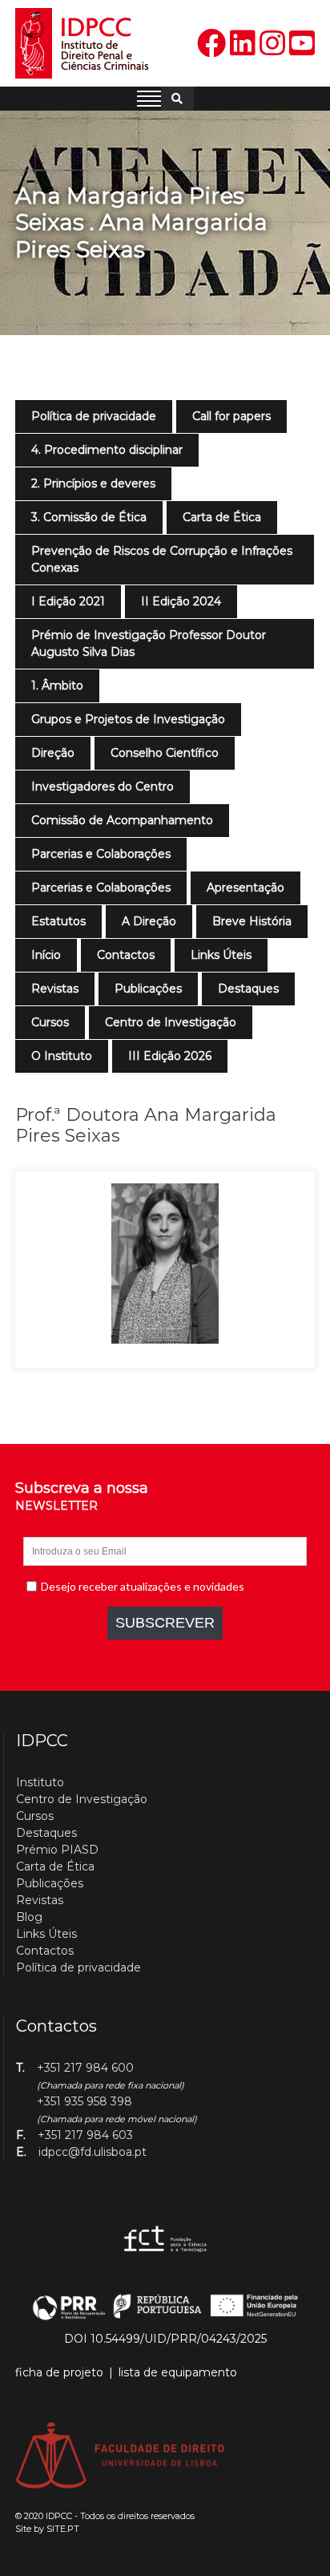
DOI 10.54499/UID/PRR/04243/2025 (165, 2339)
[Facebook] (211, 44)
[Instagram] (272, 44)
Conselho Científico (165, 753)
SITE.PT (63, 2529)
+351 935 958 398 (85, 2101)
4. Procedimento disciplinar (107, 450)
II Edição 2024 (181, 601)
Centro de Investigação (171, 1022)
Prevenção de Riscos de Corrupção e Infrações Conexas (162, 559)
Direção (53, 753)
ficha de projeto (59, 2372)
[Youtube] (302, 44)
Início (46, 955)
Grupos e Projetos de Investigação (128, 719)
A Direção (149, 921)
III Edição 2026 (170, 1056)
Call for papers (231, 416)
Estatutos (58, 921)
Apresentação (245, 888)
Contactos (126, 955)
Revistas (55, 989)
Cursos (50, 1022)
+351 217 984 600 (85, 2068)
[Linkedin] (243, 44)
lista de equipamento (178, 2372)
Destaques (248, 989)
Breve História (252, 921)
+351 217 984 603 (85, 2135)
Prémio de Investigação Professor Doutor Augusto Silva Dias (149, 643)
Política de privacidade (94, 416)
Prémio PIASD (57, 1850)
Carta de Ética (222, 517)
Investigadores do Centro (103, 787)
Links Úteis (221, 955)
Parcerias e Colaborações (101, 854)
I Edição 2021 (68, 601)
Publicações (148, 989)
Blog (29, 1917)
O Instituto (62, 1056)
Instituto (40, 1782)
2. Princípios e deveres (93, 483)
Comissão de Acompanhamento (122, 820)
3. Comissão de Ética (89, 517)
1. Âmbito (57, 685)
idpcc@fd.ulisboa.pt (93, 2152)
